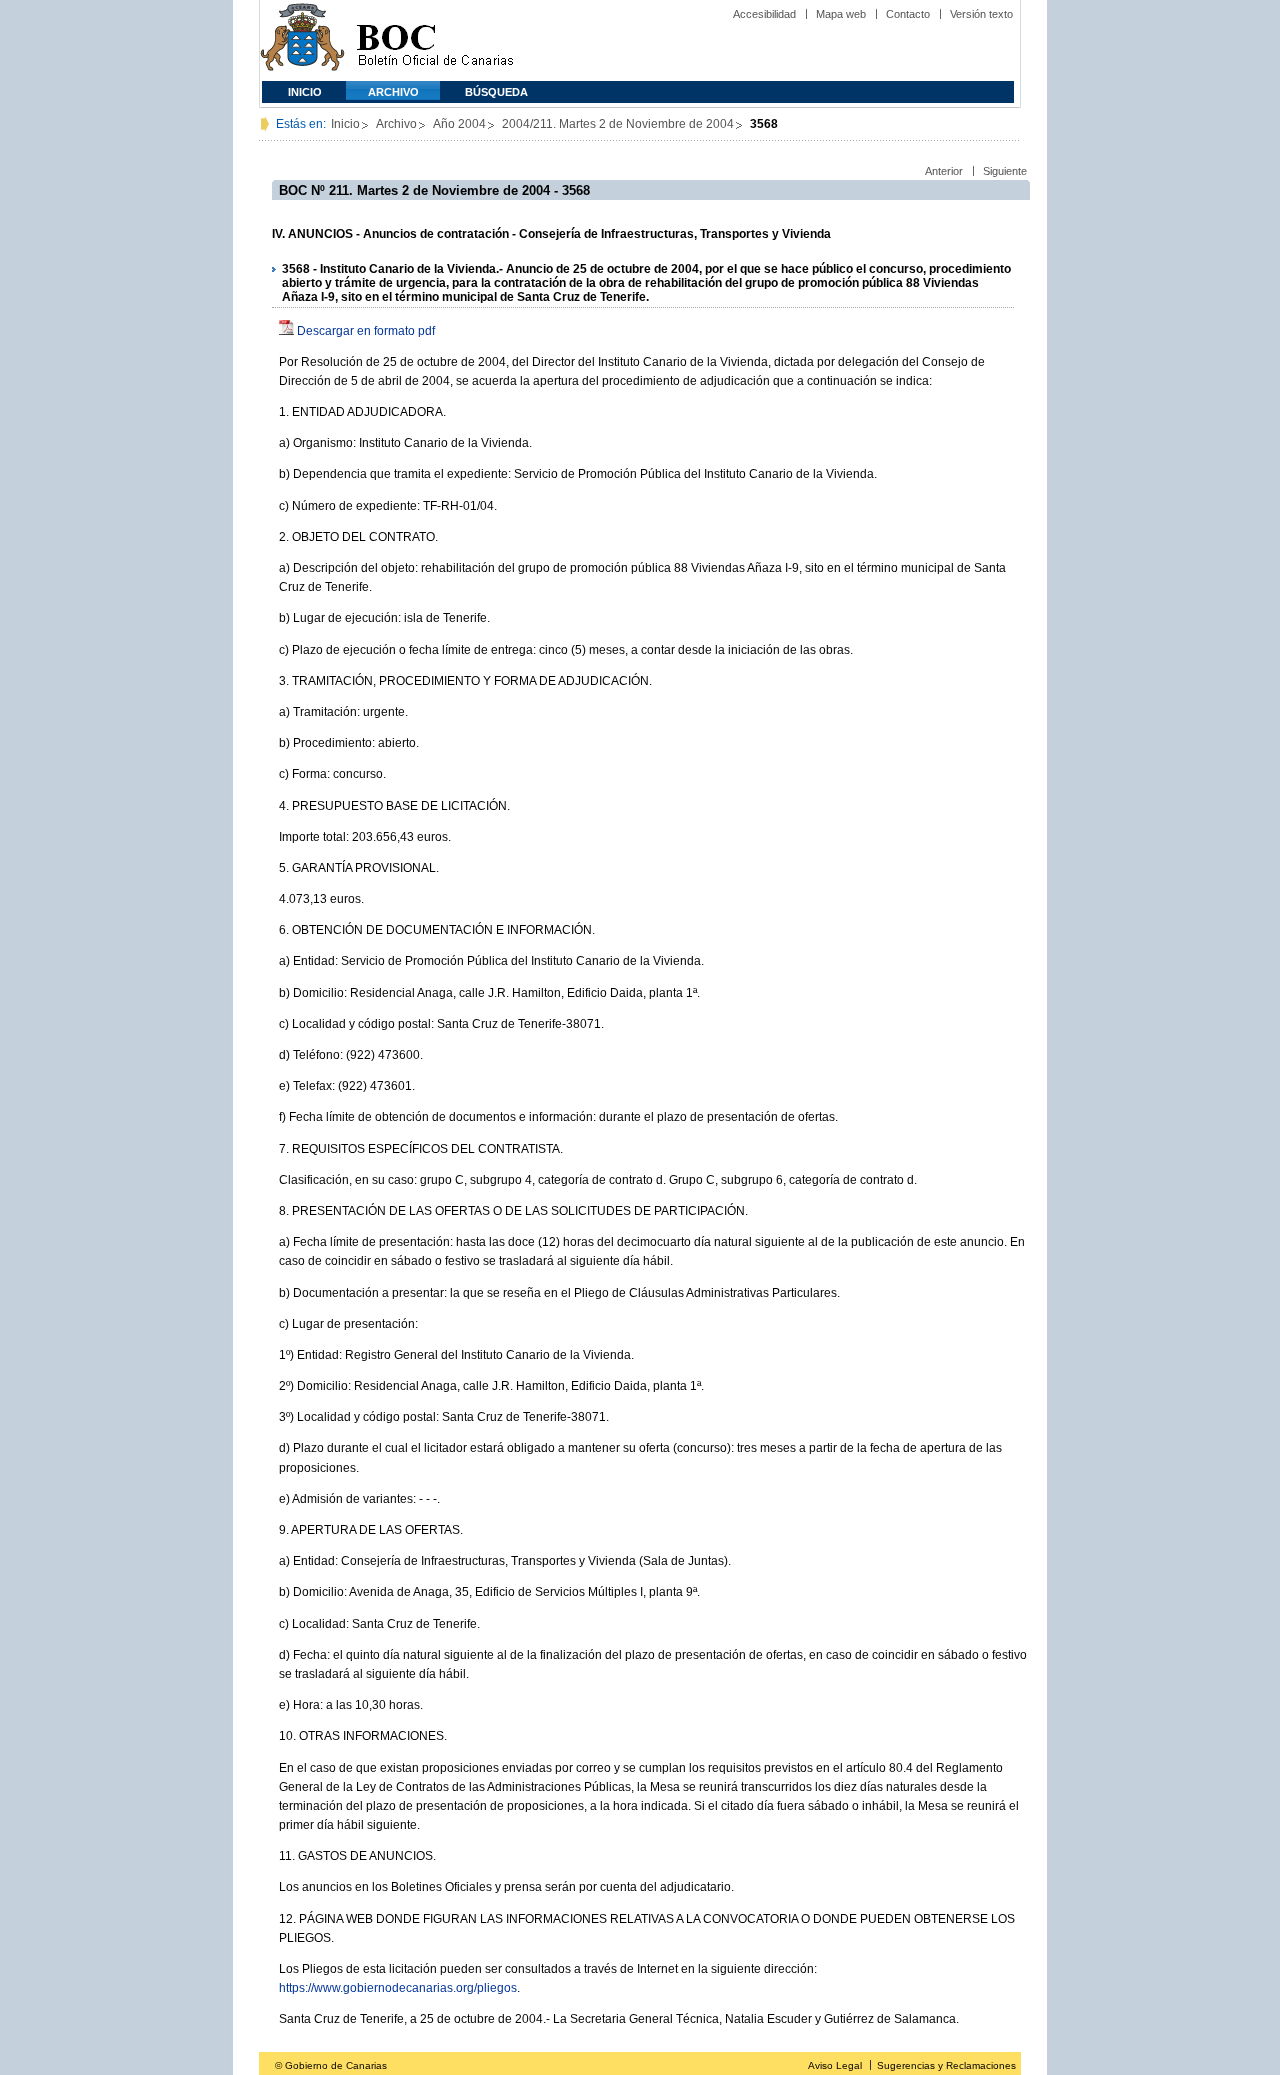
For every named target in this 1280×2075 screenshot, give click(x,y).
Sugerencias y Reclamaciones (946, 2065)
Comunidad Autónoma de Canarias (302, 40)
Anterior (944, 171)
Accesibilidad (764, 14)
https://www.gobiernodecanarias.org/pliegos (398, 1988)
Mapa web (841, 14)
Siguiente (1005, 171)
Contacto (908, 14)
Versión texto (981, 14)
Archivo (393, 92)
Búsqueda (496, 92)
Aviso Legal (835, 2065)
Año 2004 (459, 124)
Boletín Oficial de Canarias (435, 40)
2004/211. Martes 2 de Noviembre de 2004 (618, 124)
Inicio (305, 92)
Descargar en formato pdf (366, 331)
